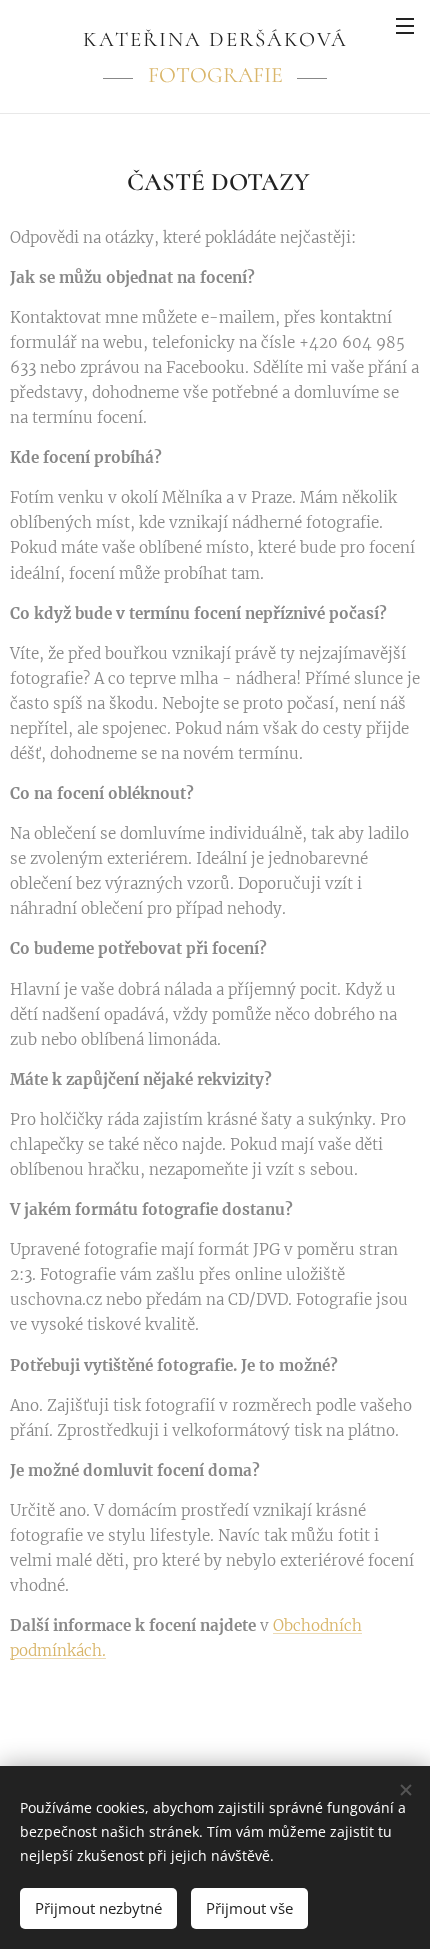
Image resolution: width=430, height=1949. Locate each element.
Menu (405, 25)
